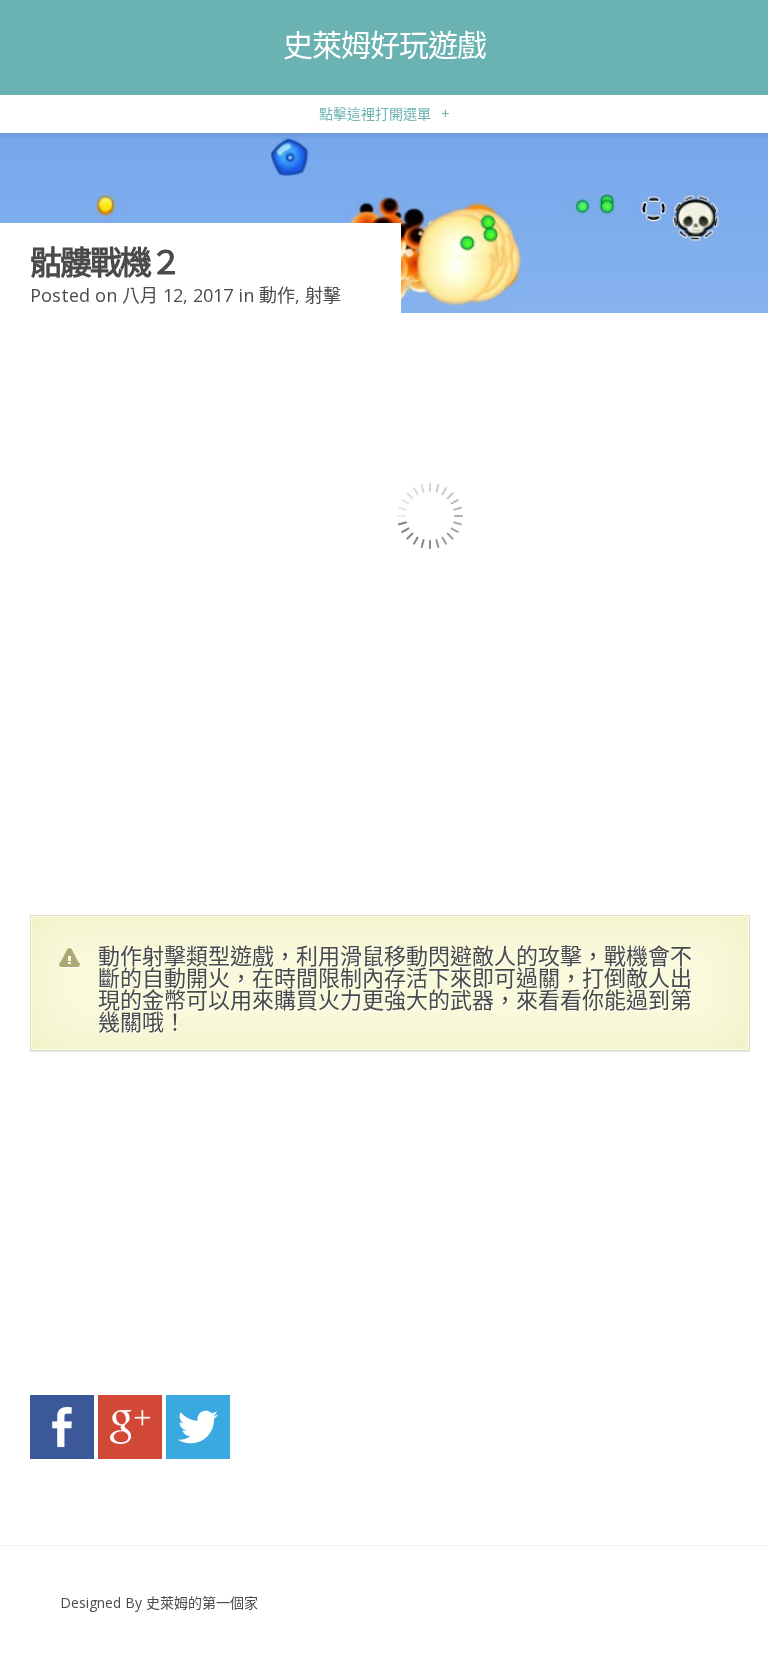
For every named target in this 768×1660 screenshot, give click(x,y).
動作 (277, 295)
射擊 (323, 295)
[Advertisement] (220, 1229)
